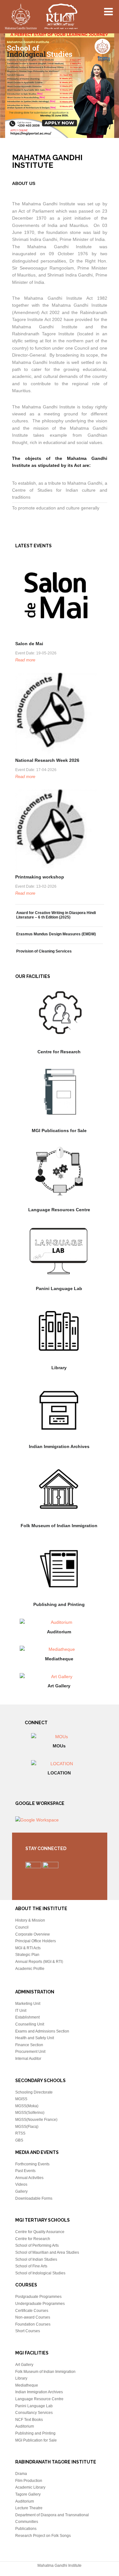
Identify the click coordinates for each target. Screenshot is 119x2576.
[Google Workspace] (37, 1820)
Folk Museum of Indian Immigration (59, 1526)
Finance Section (29, 2045)
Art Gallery (59, 1686)
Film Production (29, 2481)
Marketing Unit (28, 2004)
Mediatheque (59, 1659)
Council (22, 1927)
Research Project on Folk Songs (43, 2536)
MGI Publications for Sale (59, 1131)
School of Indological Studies (40, 2273)
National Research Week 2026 (47, 760)
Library (59, 1368)
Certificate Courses (32, 2311)
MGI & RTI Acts (28, 1948)
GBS (19, 2140)
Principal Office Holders (36, 1941)
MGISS (21, 2099)
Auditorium (59, 1632)
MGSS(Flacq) (27, 2127)
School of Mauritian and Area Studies (47, 2252)
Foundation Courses (33, 2324)
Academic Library (30, 2487)
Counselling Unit (30, 2024)
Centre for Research (59, 1052)
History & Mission (30, 1920)
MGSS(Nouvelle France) (36, 2120)
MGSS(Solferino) (30, 2113)
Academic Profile (30, 1969)
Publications (26, 2529)
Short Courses (28, 2331)
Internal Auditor (28, 2059)
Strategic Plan (27, 1955)
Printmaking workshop (40, 877)
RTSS (20, 2133)
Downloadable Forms (34, 2198)
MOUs (59, 1746)
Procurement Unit (30, 2052)
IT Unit (21, 2011)
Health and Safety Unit (35, 2038)
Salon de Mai (29, 644)
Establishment (27, 2017)
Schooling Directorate (34, 2092)
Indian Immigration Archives (59, 1446)
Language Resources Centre (59, 1210)
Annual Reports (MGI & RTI (39, 1962)
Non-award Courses (33, 2317)
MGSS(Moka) (27, 2106)
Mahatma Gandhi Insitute (41, 17)
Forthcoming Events (32, 2164)
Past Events (25, 2171)
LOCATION (59, 1773)
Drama (21, 2474)
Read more (25, 660)
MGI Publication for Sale (36, 2440)
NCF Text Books (29, 2420)
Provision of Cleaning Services (44, 951)
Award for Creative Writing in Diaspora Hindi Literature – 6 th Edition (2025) (56, 915)
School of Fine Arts (31, 2266)
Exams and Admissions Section (42, 2031)
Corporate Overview (33, 1934)
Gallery (21, 2191)
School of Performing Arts (37, 2245)
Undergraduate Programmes (40, 2304)
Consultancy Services (34, 2413)
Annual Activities (29, 2178)
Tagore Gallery (28, 2494)
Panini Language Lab (59, 1288)
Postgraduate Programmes (38, 2297)
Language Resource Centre (39, 2399)
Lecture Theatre (29, 2508)
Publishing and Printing (59, 1604)
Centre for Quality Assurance (40, 2232)
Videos (21, 2184)
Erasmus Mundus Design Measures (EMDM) (56, 934)
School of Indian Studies (36, 2259)
